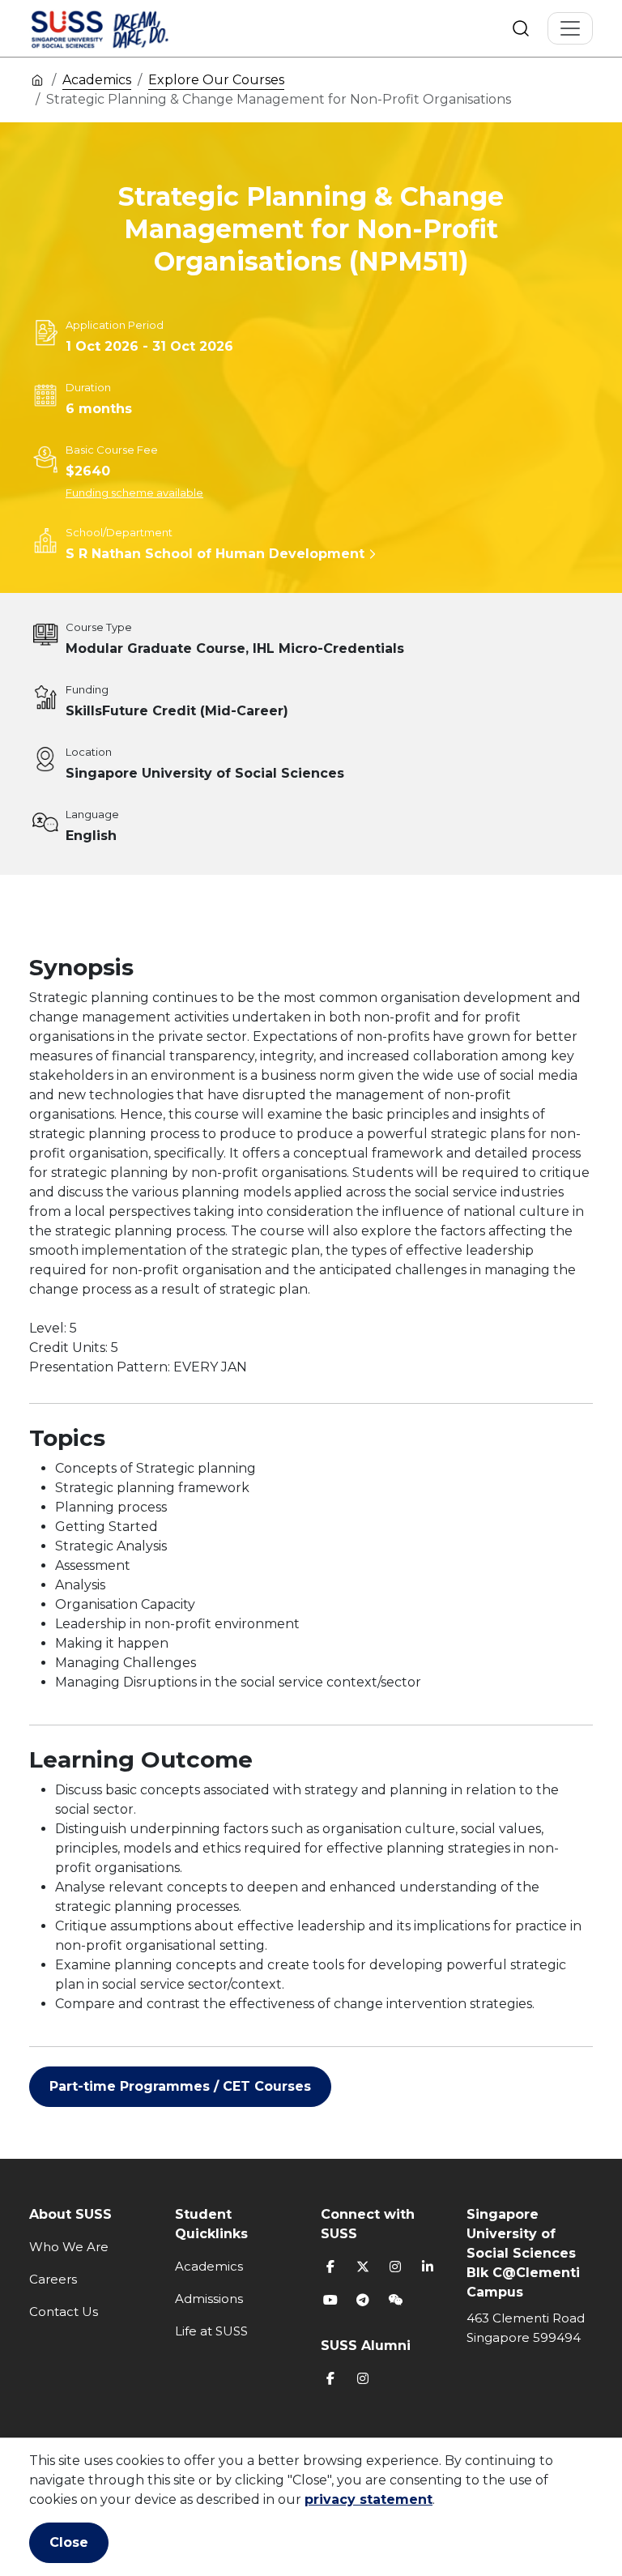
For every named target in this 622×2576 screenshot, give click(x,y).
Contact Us (64, 2312)
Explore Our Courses (216, 80)
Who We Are (69, 2247)
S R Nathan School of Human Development (215, 554)
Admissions (209, 2299)
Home (37, 79)
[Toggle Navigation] (570, 28)
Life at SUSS (211, 2331)
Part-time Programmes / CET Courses (180, 2086)
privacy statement (369, 2499)
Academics (97, 80)
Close (69, 2542)
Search (521, 28)
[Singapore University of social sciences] (127, 28)
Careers (53, 2279)
